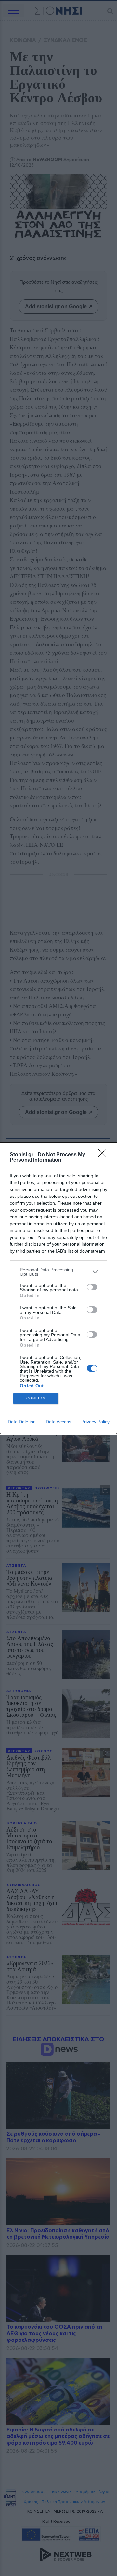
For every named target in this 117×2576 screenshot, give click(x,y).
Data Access (58, 1422)
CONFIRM (36, 1398)
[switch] (92, 1287)
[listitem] (58, 1272)
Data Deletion (22, 1422)
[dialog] (58, 1288)
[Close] (104, 1155)
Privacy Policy (95, 1422)
